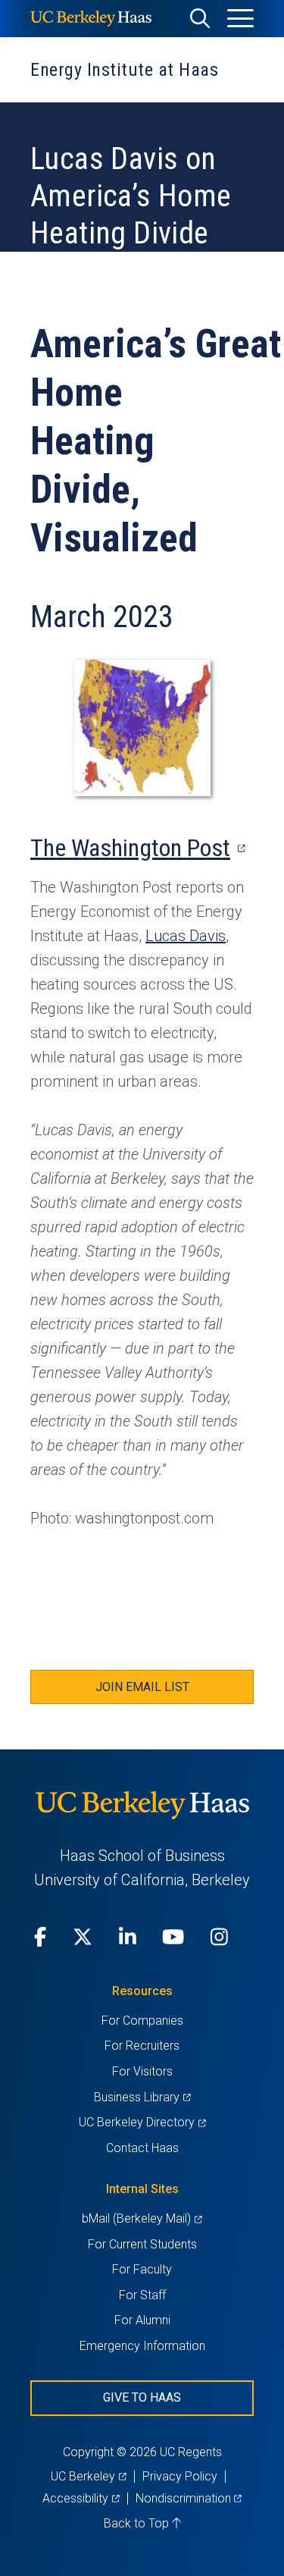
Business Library (142, 2097)
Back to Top (138, 2523)
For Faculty (142, 2269)
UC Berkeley (88, 2476)
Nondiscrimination (189, 2498)
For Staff (142, 2295)
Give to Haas (142, 2397)
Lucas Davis (186, 936)
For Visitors (142, 2071)
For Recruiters (142, 2046)
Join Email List (142, 1687)
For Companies (142, 2021)
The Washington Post (137, 848)
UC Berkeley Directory (142, 2122)
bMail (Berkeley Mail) (142, 2218)
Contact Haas (142, 2148)
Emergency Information (142, 2346)
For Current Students (142, 2244)
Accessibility (81, 2498)
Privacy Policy (180, 2476)
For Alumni (142, 2320)
